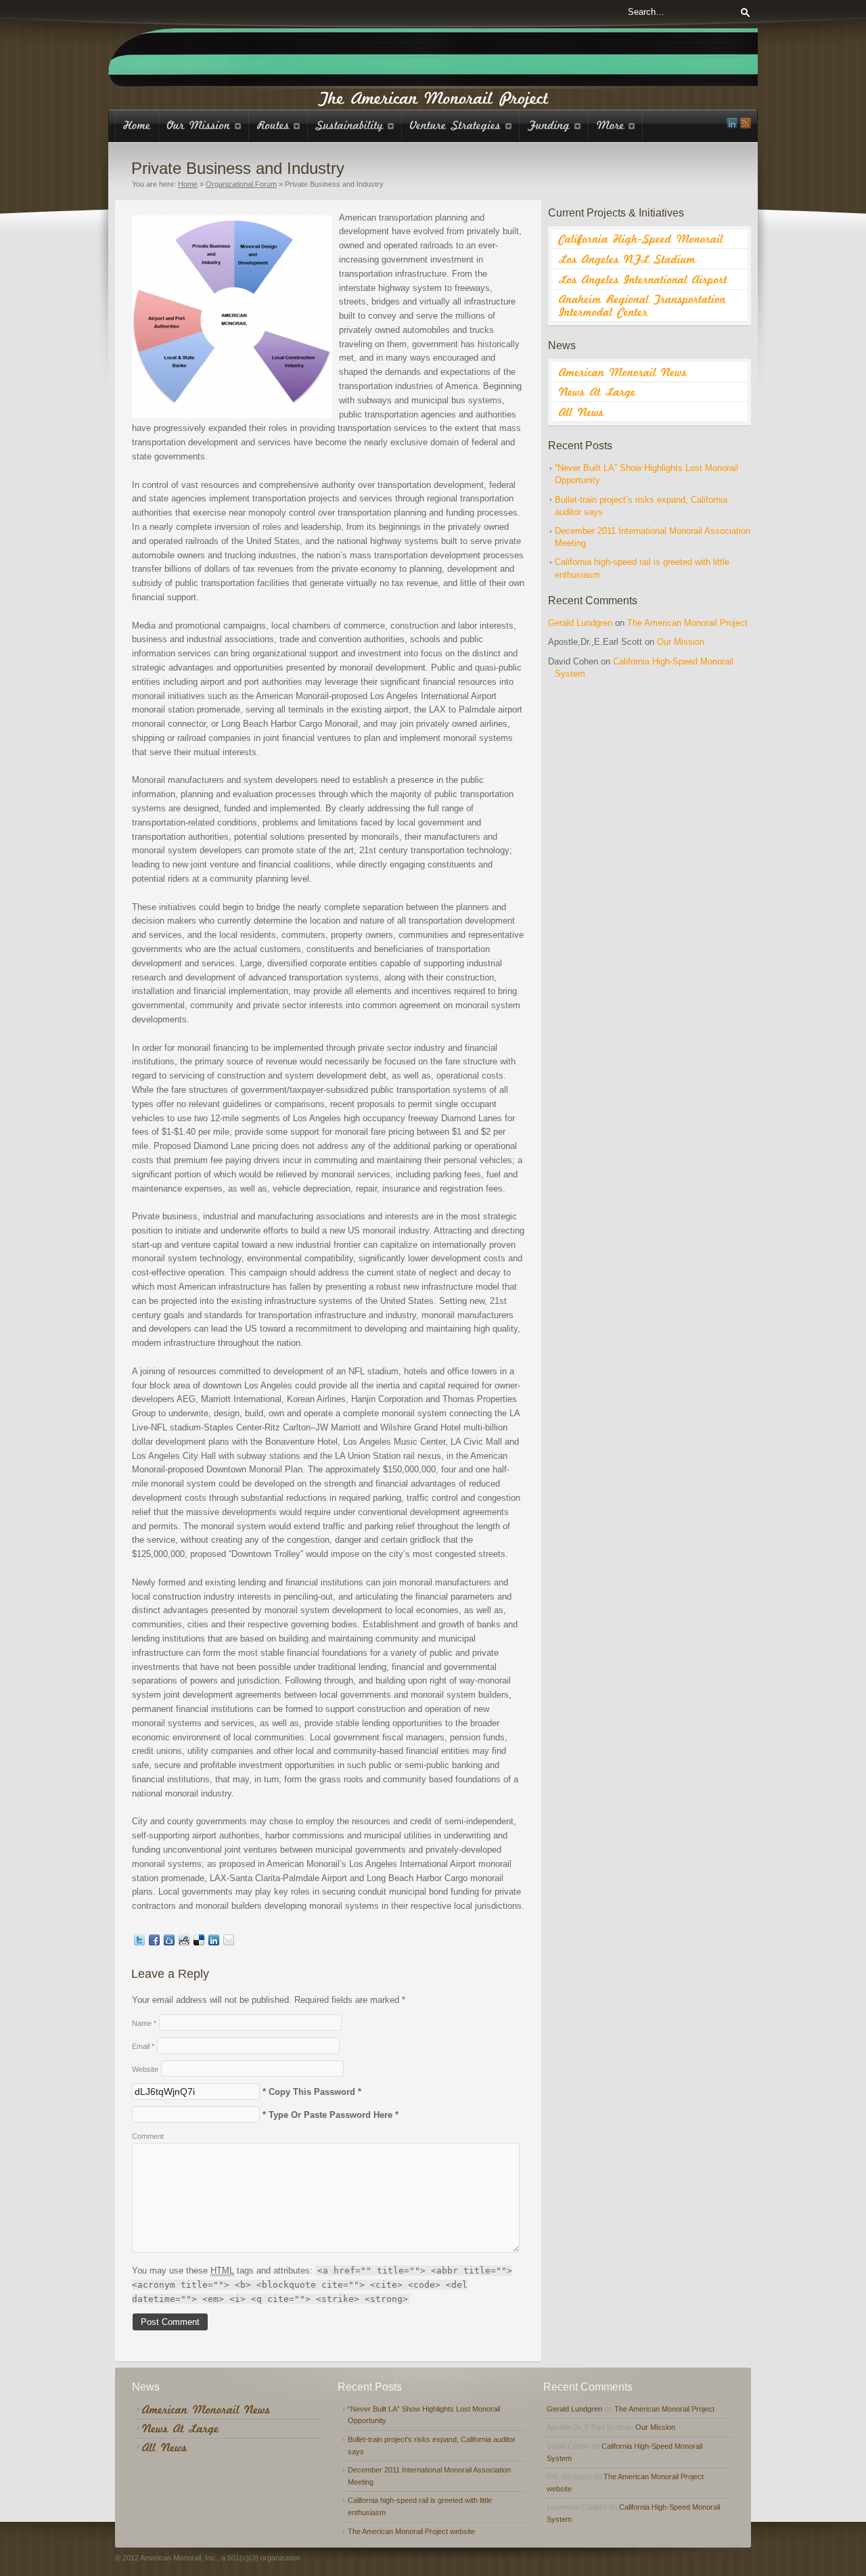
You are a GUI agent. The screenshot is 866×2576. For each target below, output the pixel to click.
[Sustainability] (355, 126)
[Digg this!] (169, 1942)
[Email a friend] (229, 1942)
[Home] (137, 126)
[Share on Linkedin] (214, 1942)
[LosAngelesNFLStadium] (649, 259)
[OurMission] (204, 126)
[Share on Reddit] (184, 1942)
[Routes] (278, 126)
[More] (616, 126)
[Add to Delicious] (199, 1942)
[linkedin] (732, 123)
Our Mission (681, 642)
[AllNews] (649, 412)
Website (145, 2069)
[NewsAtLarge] (649, 392)
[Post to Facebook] (154, 1942)
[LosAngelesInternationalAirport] (649, 279)
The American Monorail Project (687, 623)
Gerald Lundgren (580, 623)
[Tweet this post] (139, 1942)
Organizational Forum (241, 184)
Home (188, 184)
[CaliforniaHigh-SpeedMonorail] (649, 240)
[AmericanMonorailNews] (649, 372)
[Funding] (554, 126)
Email (143, 2046)
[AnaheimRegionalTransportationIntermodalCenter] (649, 306)
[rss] (746, 123)
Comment (148, 2136)
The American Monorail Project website (411, 2531)
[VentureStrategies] (461, 126)
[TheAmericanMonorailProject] (433, 97)
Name (144, 2023)
